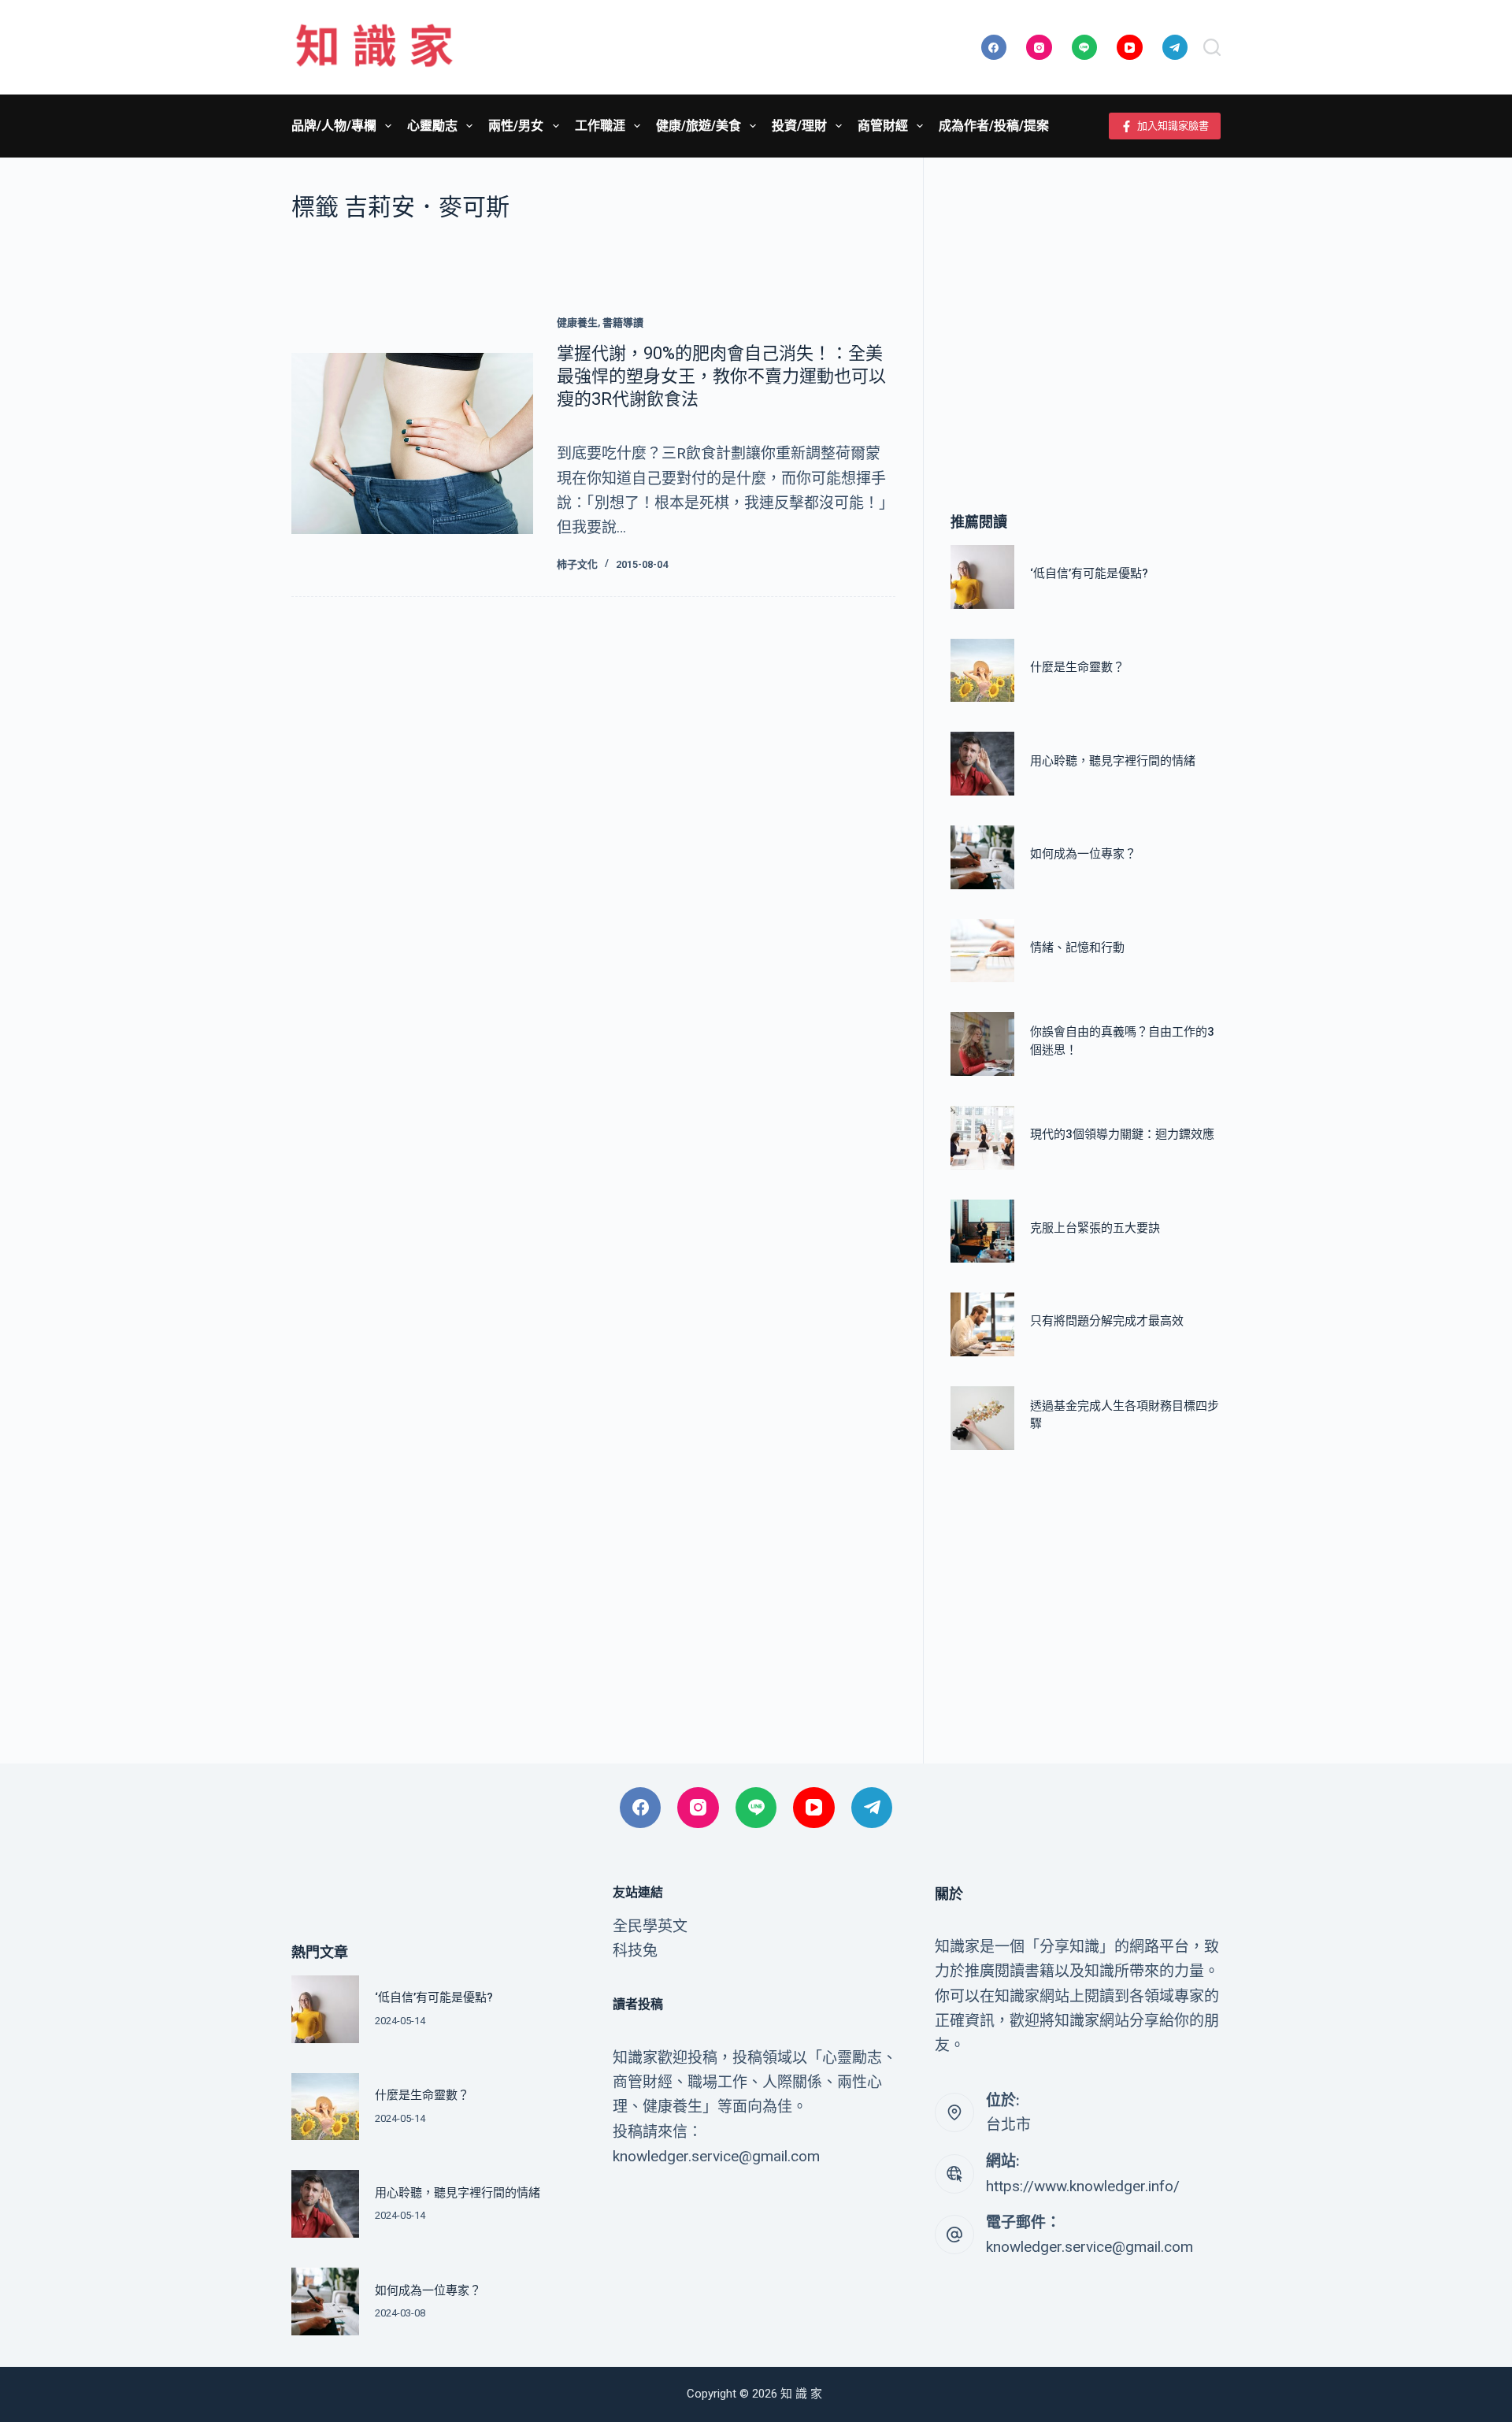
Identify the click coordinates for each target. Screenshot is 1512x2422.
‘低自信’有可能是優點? (1089, 574)
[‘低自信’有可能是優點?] (982, 577)
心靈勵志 (432, 126)
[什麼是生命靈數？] (982, 671)
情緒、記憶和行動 (1077, 948)
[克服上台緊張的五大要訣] (982, 1231)
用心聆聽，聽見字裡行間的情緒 (1113, 761)
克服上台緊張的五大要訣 (1095, 1228)
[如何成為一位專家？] (982, 857)
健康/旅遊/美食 (699, 126)
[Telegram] (1175, 48)
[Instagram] (1039, 48)
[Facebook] (994, 48)
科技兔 (635, 1951)
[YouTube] (1130, 48)
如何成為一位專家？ (1083, 855)
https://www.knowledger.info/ (1083, 2186)
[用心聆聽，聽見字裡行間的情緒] (982, 764)
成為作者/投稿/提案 (994, 126)
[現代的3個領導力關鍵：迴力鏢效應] (982, 1138)
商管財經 (883, 126)
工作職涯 (600, 126)
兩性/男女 (516, 126)
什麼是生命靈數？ (1077, 667)
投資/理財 (799, 126)
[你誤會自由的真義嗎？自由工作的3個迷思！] (982, 1044)
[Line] (1085, 48)
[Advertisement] (1086, 311)
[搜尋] (1212, 47)
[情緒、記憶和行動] (982, 951)
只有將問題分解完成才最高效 (1107, 1322)
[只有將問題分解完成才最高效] (982, 1324)
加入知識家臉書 (1173, 126)
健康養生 (577, 323)
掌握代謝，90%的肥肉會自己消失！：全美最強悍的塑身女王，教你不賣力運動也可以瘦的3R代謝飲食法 (721, 376)
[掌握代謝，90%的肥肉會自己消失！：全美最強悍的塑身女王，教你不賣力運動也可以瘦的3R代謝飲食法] (412, 443)
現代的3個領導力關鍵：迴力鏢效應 (1122, 1135)
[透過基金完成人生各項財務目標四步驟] (982, 1418)
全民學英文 (650, 1926)
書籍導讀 (623, 323)
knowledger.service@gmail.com (1090, 2247)
